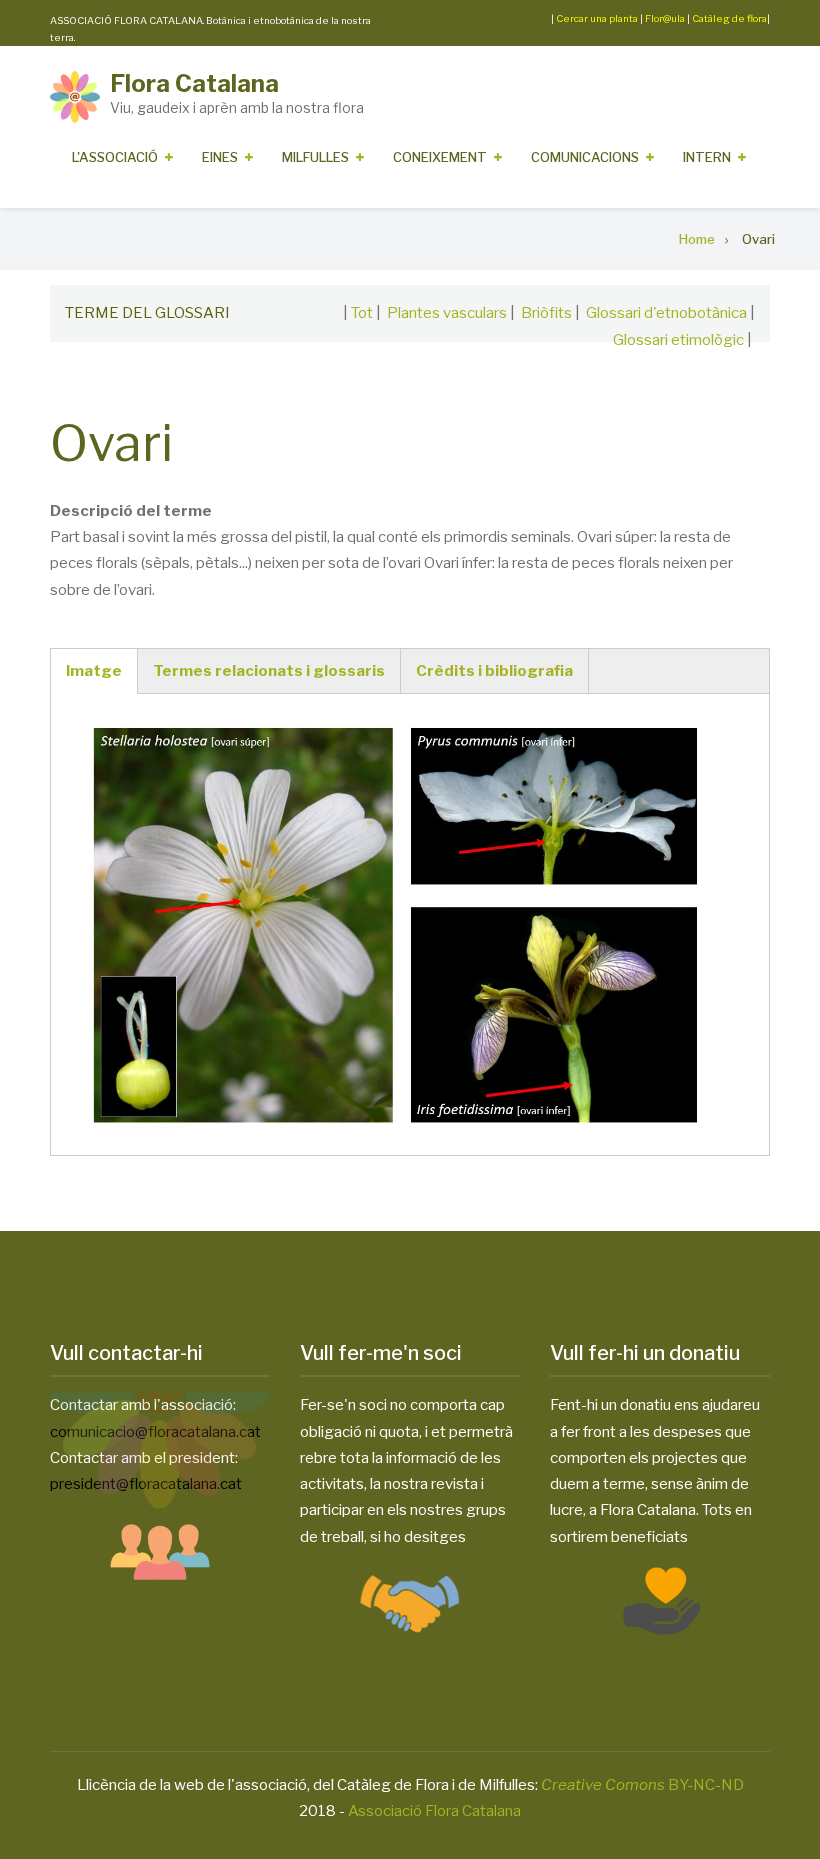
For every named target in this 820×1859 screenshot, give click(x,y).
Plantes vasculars (447, 313)
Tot (362, 313)
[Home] (75, 96)
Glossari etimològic (678, 340)
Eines (220, 157)
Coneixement (440, 157)
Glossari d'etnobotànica (666, 313)
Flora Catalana (194, 83)
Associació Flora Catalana (434, 1811)
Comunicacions (585, 157)
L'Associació (115, 157)
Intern (707, 157)
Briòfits (546, 313)
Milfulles (315, 157)
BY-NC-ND (642, 1785)
